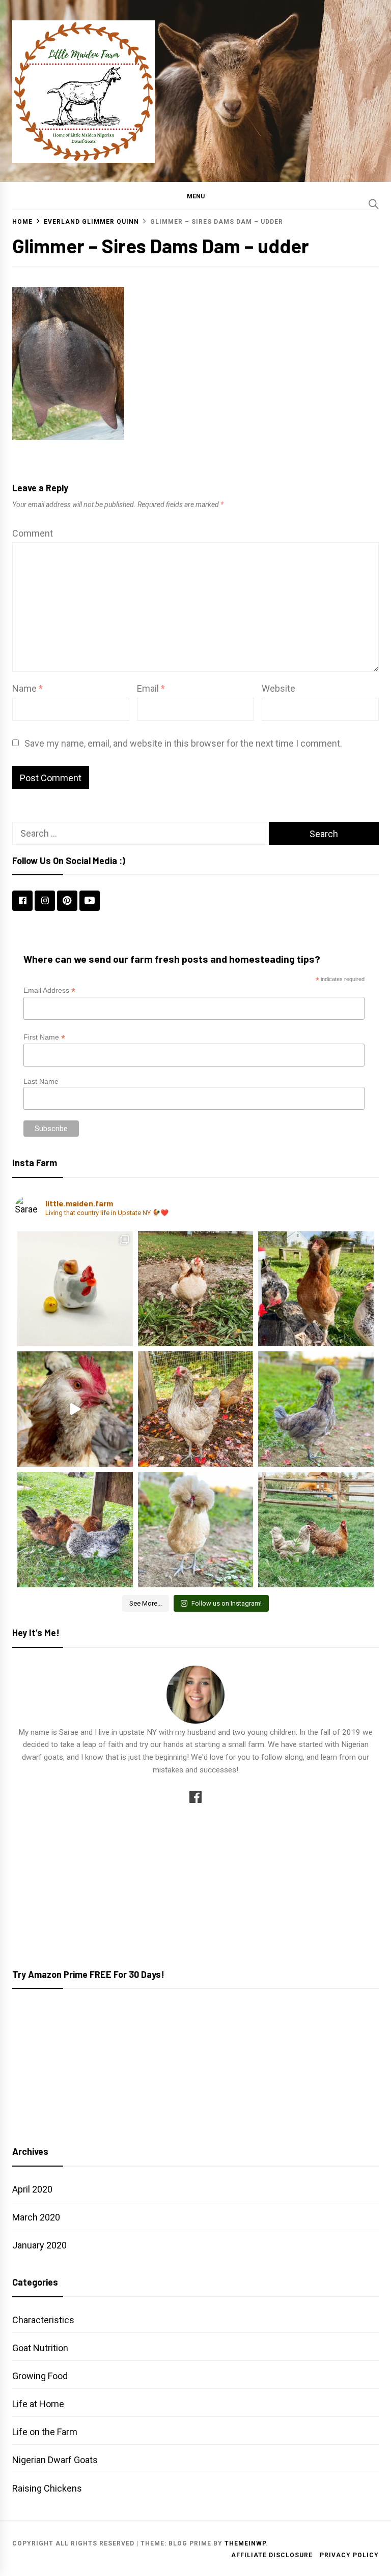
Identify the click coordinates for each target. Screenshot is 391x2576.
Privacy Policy (349, 2555)
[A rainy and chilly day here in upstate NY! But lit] (196, 1289)
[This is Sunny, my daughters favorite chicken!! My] (196, 1530)
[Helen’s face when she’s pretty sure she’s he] (316, 1289)
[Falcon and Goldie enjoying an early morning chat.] (316, 1530)
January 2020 (39, 2245)
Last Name (41, 1081)
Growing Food (40, 2376)
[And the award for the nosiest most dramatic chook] (75, 1409)
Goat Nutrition (40, 2348)
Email (151, 688)
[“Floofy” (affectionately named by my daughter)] (316, 1409)
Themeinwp (245, 2543)
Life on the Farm (45, 2432)
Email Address (49, 990)
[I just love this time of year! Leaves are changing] (196, 1409)
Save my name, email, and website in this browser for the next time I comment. (183, 743)
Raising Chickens (47, 2488)
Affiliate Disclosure (272, 2555)
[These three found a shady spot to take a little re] (75, 1530)
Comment (33, 533)
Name (27, 688)
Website (278, 688)
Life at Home (38, 2404)
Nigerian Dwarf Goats (55, 2460)
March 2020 (36, 2217)
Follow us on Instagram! (227, 1603)
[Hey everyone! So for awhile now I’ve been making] (75, 1289)
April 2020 (32, 2189)
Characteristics (43, 2320)
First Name (44, 1037)
